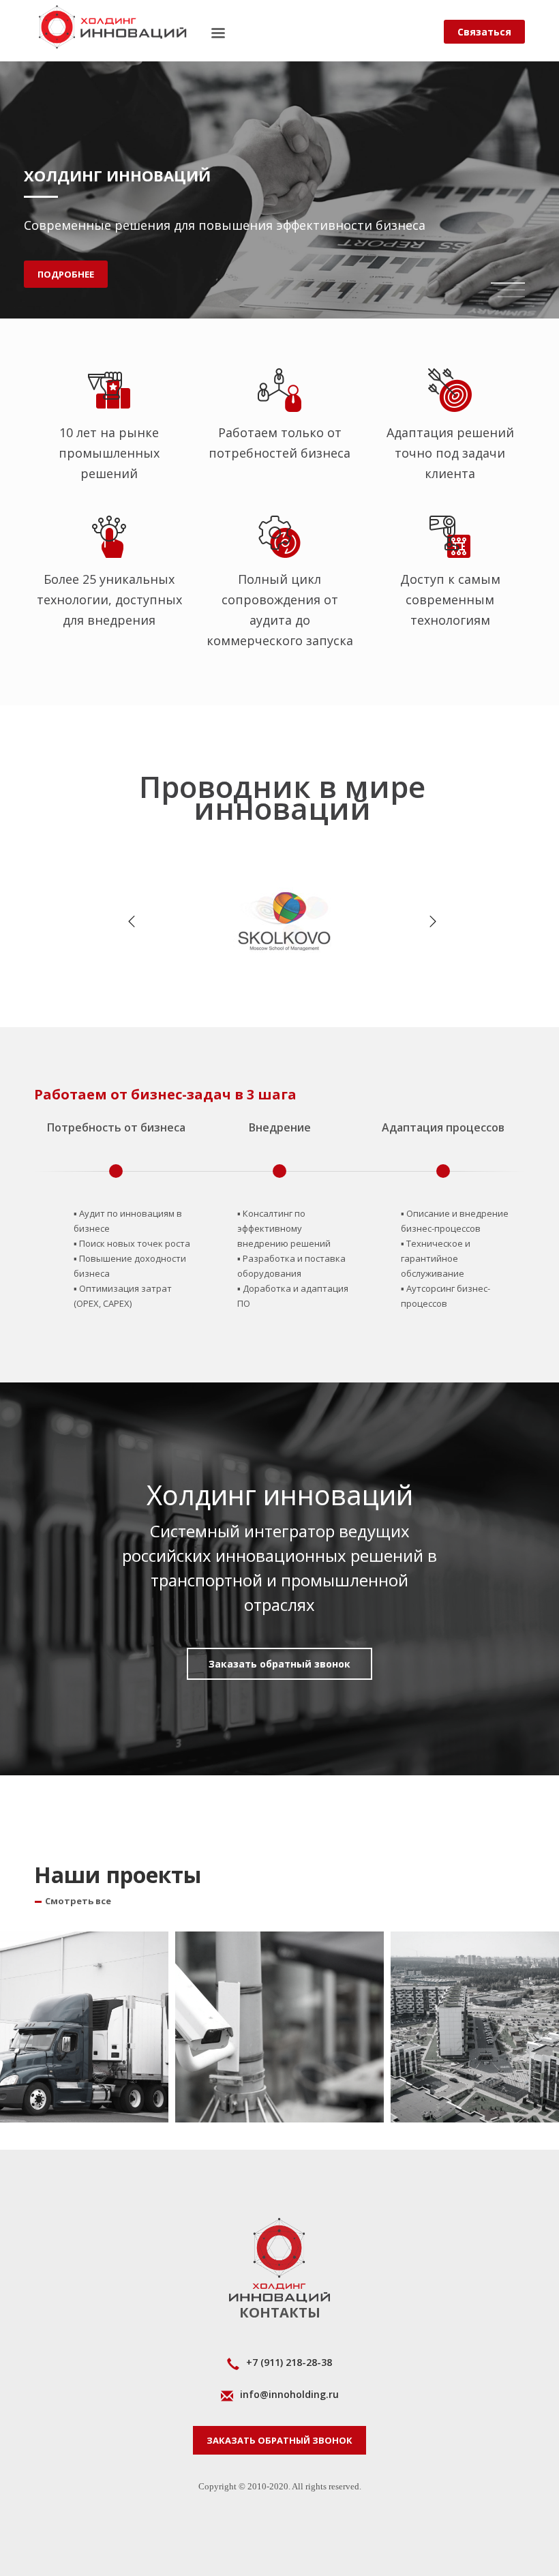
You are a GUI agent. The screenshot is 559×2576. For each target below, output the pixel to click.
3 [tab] (511, 297)
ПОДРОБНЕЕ (66, 274)
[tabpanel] (279, 159)
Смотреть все (78, 1901)
